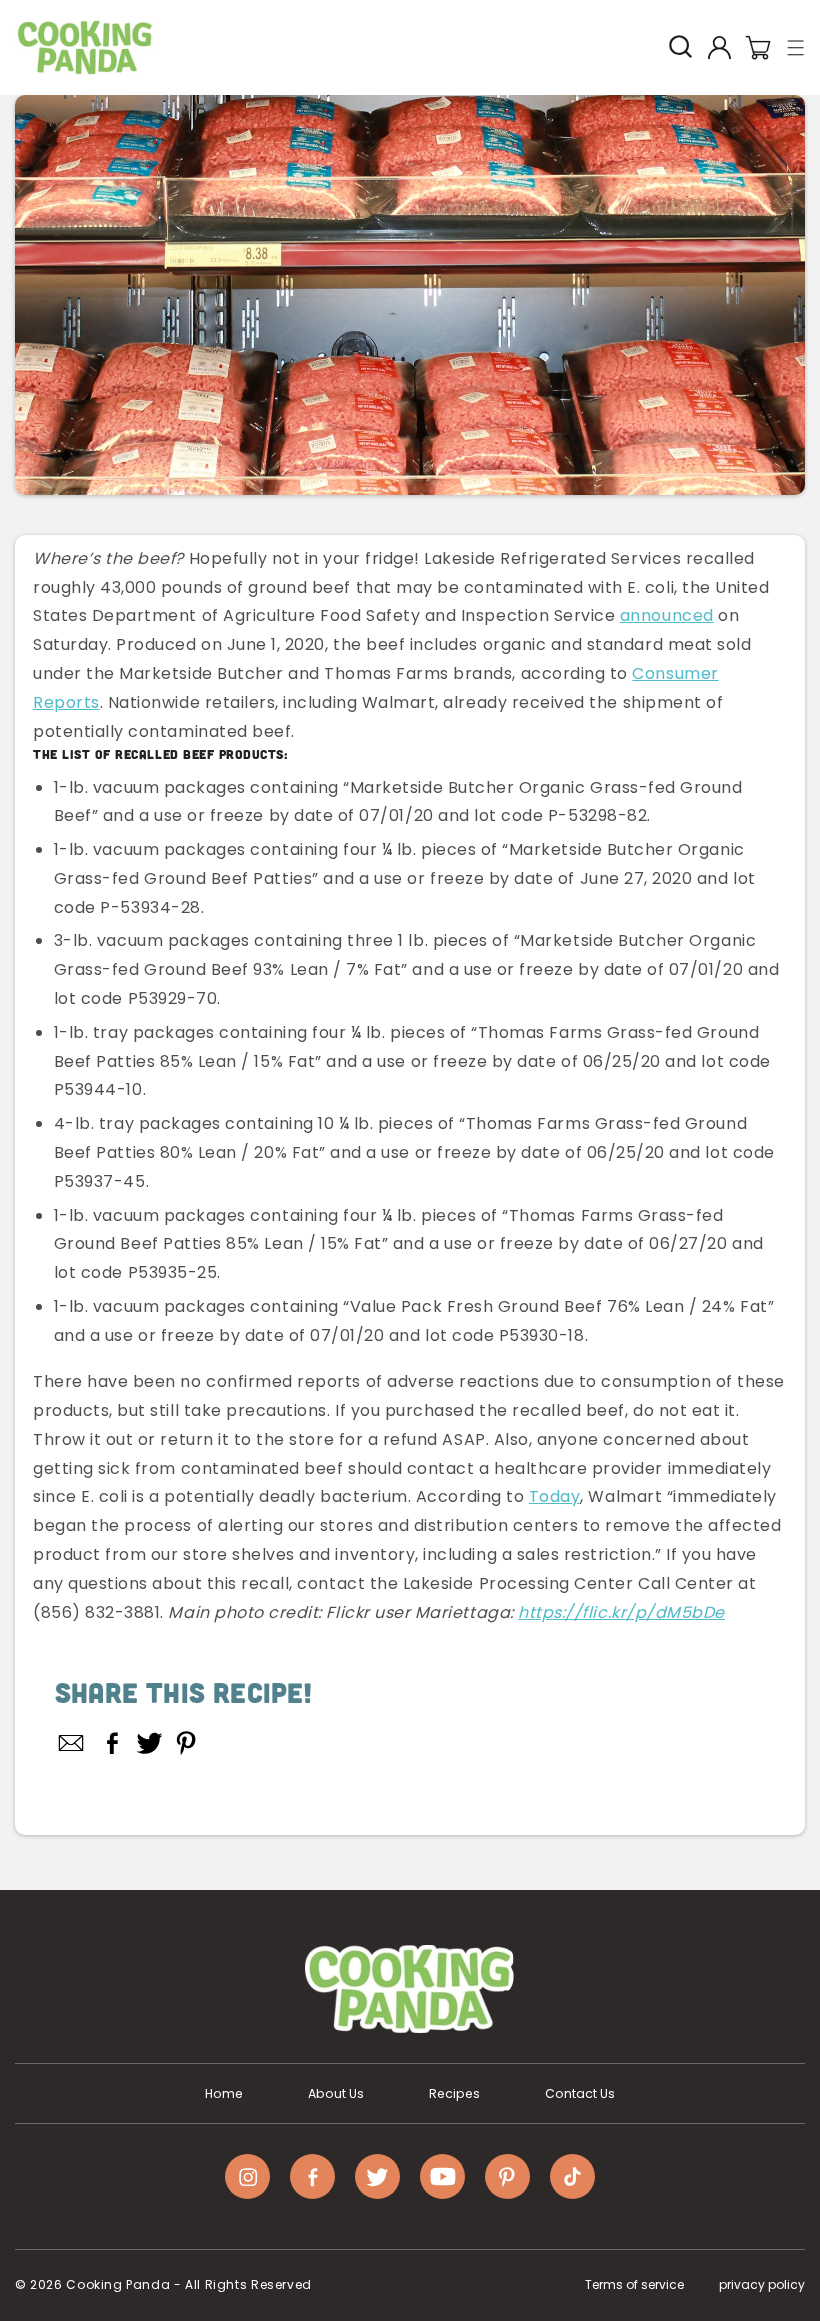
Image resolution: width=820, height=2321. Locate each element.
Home (224, 2094)
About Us (336, 2094)
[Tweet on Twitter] (149, 1743)
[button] (796, 47)
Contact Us (580, 2094)
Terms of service (634, 2284)
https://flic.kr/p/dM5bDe (621, 1612)
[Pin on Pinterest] (186, 1743)
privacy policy (762, 2284)
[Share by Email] (72, 1743)
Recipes (454, 2094)
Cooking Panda (118, 2284)
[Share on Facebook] (112, 1743)
